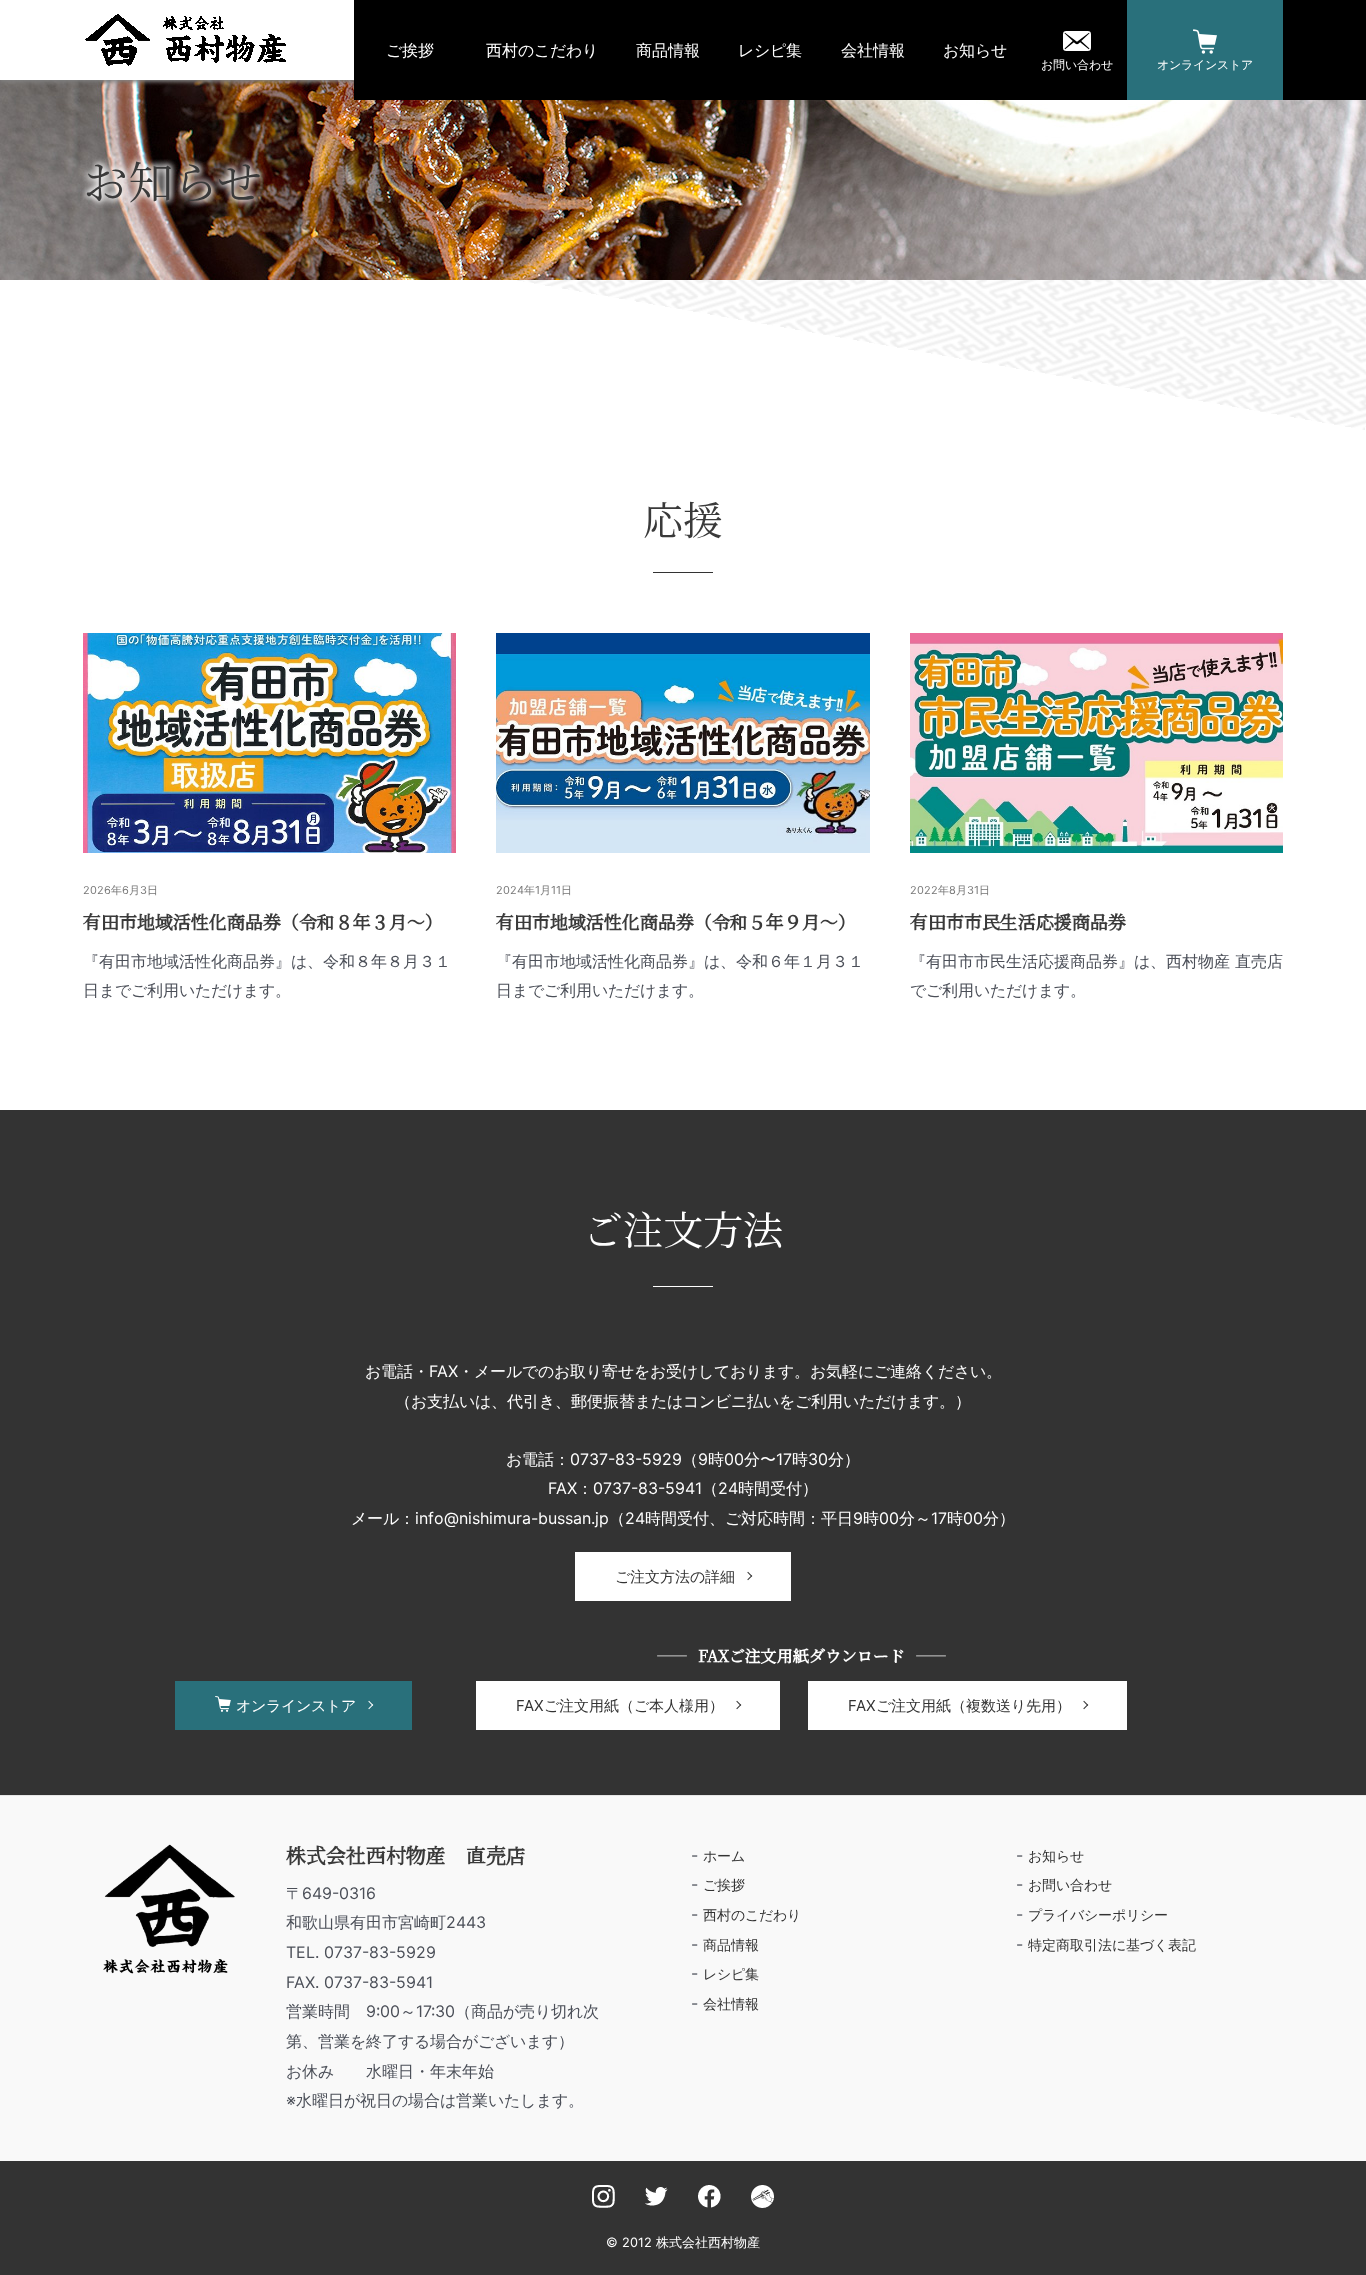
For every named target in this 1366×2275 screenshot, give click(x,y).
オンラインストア (1205, 64)
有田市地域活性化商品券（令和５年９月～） (676, 921)
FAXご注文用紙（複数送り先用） (959, 1705)
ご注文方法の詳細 (675, 1576)
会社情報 (873, 50)
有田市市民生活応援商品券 (1018, 921)
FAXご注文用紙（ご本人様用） (620, 1705)
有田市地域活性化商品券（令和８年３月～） (263, 921)
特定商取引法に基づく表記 (1112, 1944)
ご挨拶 (410, 50)
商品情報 (668, 50)
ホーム (724, 1855)
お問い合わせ (1077, 64)
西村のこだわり (542, 50)
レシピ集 (770, 50)
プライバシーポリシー (1098, 1914)
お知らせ (975, 50)
